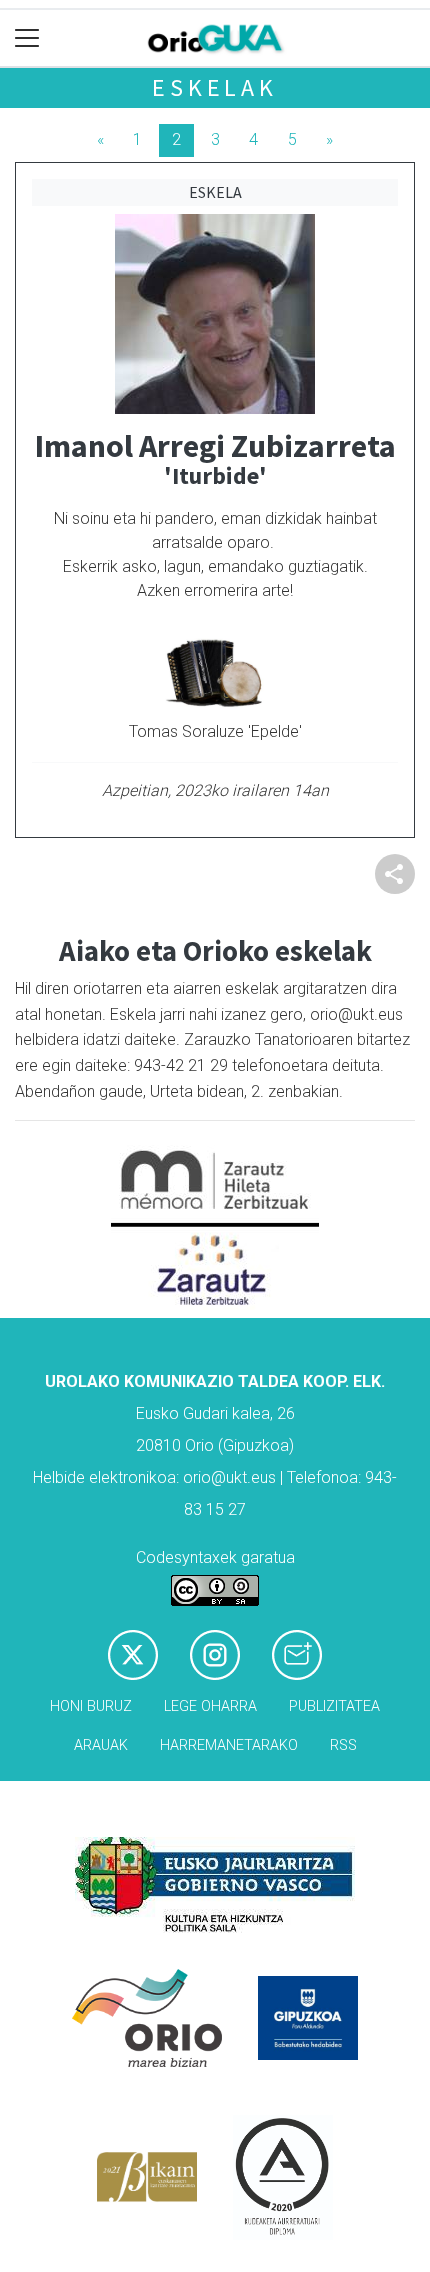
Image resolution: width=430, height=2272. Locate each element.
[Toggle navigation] (27, 38)
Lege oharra (210, 1706)
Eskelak (215, 87)
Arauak (101, 1745)
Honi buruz (91, 1706)
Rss (343, 1745)
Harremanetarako (229, 1745)
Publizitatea (334, 1706)
